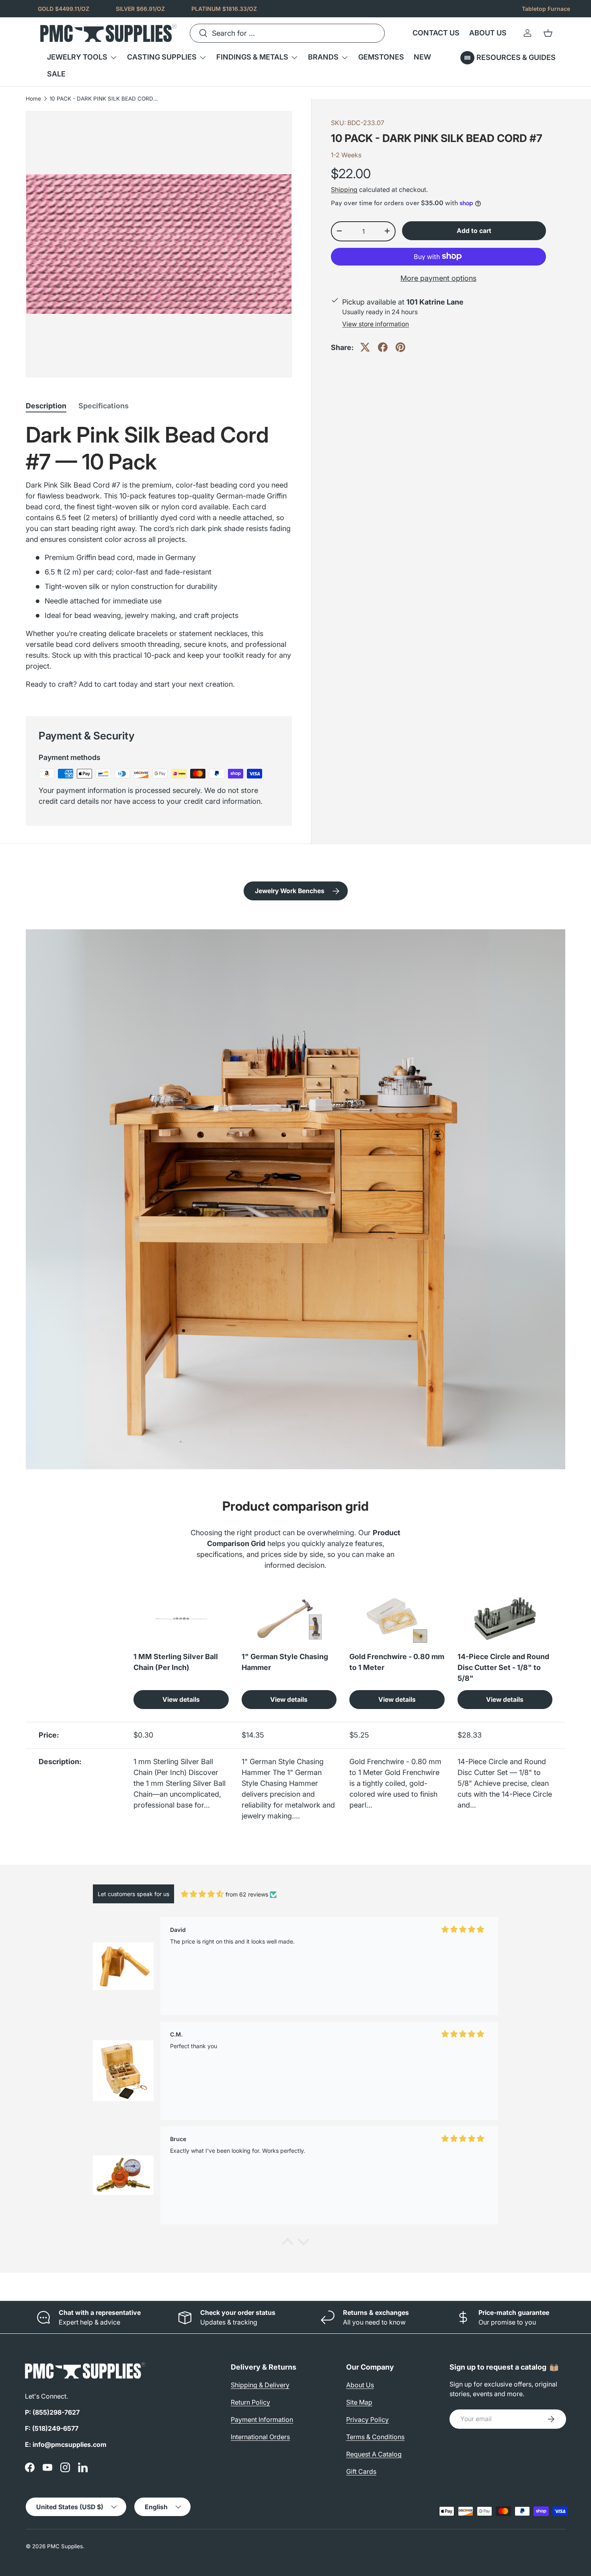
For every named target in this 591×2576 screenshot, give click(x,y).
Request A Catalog (374, 2454)
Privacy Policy (367, 2420)
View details (181, 1700)
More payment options (438, 278)
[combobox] (287, 33)
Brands (323, 57)
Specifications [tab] (104, 406)
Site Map (359, 2402)
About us (488, 33)
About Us (360, 2385)
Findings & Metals (252, 57)
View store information (376, 324)
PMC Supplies (65, 2546)
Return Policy (250, 2402)
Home (33, 99)
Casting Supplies (162, 57)
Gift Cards (361, 2471)
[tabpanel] (159, 559)
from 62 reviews (247, 1894)
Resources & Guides (516, 57)
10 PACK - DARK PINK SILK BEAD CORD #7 (104, 99)
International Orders (260, 2437)
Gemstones (381, 57)
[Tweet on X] (365, 347)
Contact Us (436, 33)
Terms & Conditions (375, 2437)
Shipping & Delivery (260, 2385)
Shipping (344, 190)
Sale (56, 74)
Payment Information (262, 2420)
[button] (548, 33)
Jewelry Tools (77, 57)
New (422, 57)
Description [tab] (46, 406)
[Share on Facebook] (383, 347)
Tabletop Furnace (546, 9)
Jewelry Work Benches (290, 891)
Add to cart (474, 231)
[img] (202, 1894)
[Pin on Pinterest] (400, 347)
